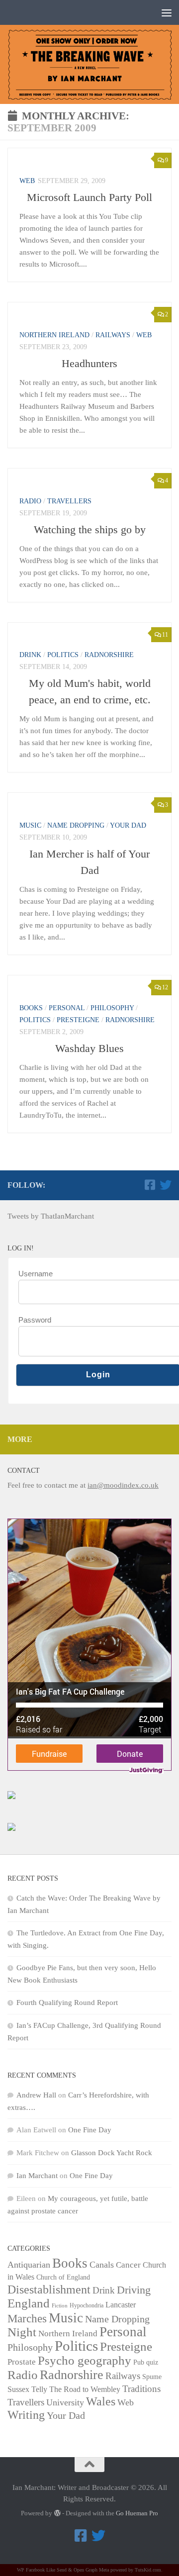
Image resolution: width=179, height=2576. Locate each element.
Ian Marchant (37, 2176)
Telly (39, 2389)
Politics (63, 655)
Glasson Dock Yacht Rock (112, 2153)
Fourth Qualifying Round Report (67, 2003)
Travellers (69, 501)
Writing (26, 2415)
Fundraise (49, 1754)
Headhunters (89, 363)
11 (165, 635)
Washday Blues (89, 1048)
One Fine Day (90, 2130)
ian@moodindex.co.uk (123, 1485)
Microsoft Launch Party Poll (89, 197)
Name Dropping (76, 825)
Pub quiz (146, 2362)
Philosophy (112, 1008)
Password (35, 1320)
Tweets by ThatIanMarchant (51, 1216)
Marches (27, 2318)
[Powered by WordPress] (57, 2513)
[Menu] (167, 12)
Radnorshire (109, 655)
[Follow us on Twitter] (166, 1185)
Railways (113, 335)
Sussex (18, 2389)
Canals (102, 2265)
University (65, 2402)
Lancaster (121, 2305)
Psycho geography (85, 2360)
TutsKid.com (148, 2570)
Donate (130, 1754)
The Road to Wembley (85, 2389)
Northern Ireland (54, 335)
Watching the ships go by (90, 529)
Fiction (60, 2306)
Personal (67, 1008)
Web (27, 181)
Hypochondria (87, 2305)
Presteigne (78, 1020)
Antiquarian (29, 2265)
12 (165, 987)
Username (36, 1274)
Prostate (22, 2362)
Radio (30, 501)
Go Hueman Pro (137, 2513)
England (29, 2303)
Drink (30, 655)
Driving (134, 2290)
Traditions (141, 2389)
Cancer (128, 2265)
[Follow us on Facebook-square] (150, 1185)
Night (22, 2332)
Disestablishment (49, 2290)
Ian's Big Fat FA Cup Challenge (70, 1691)
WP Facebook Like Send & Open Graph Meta (63, 2570)
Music (30, 825)
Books (31, 1008)
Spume (152, 2377)
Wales (101, 2401)
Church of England (63, 2277)
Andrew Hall (36, 2095)
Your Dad (128, 825)
